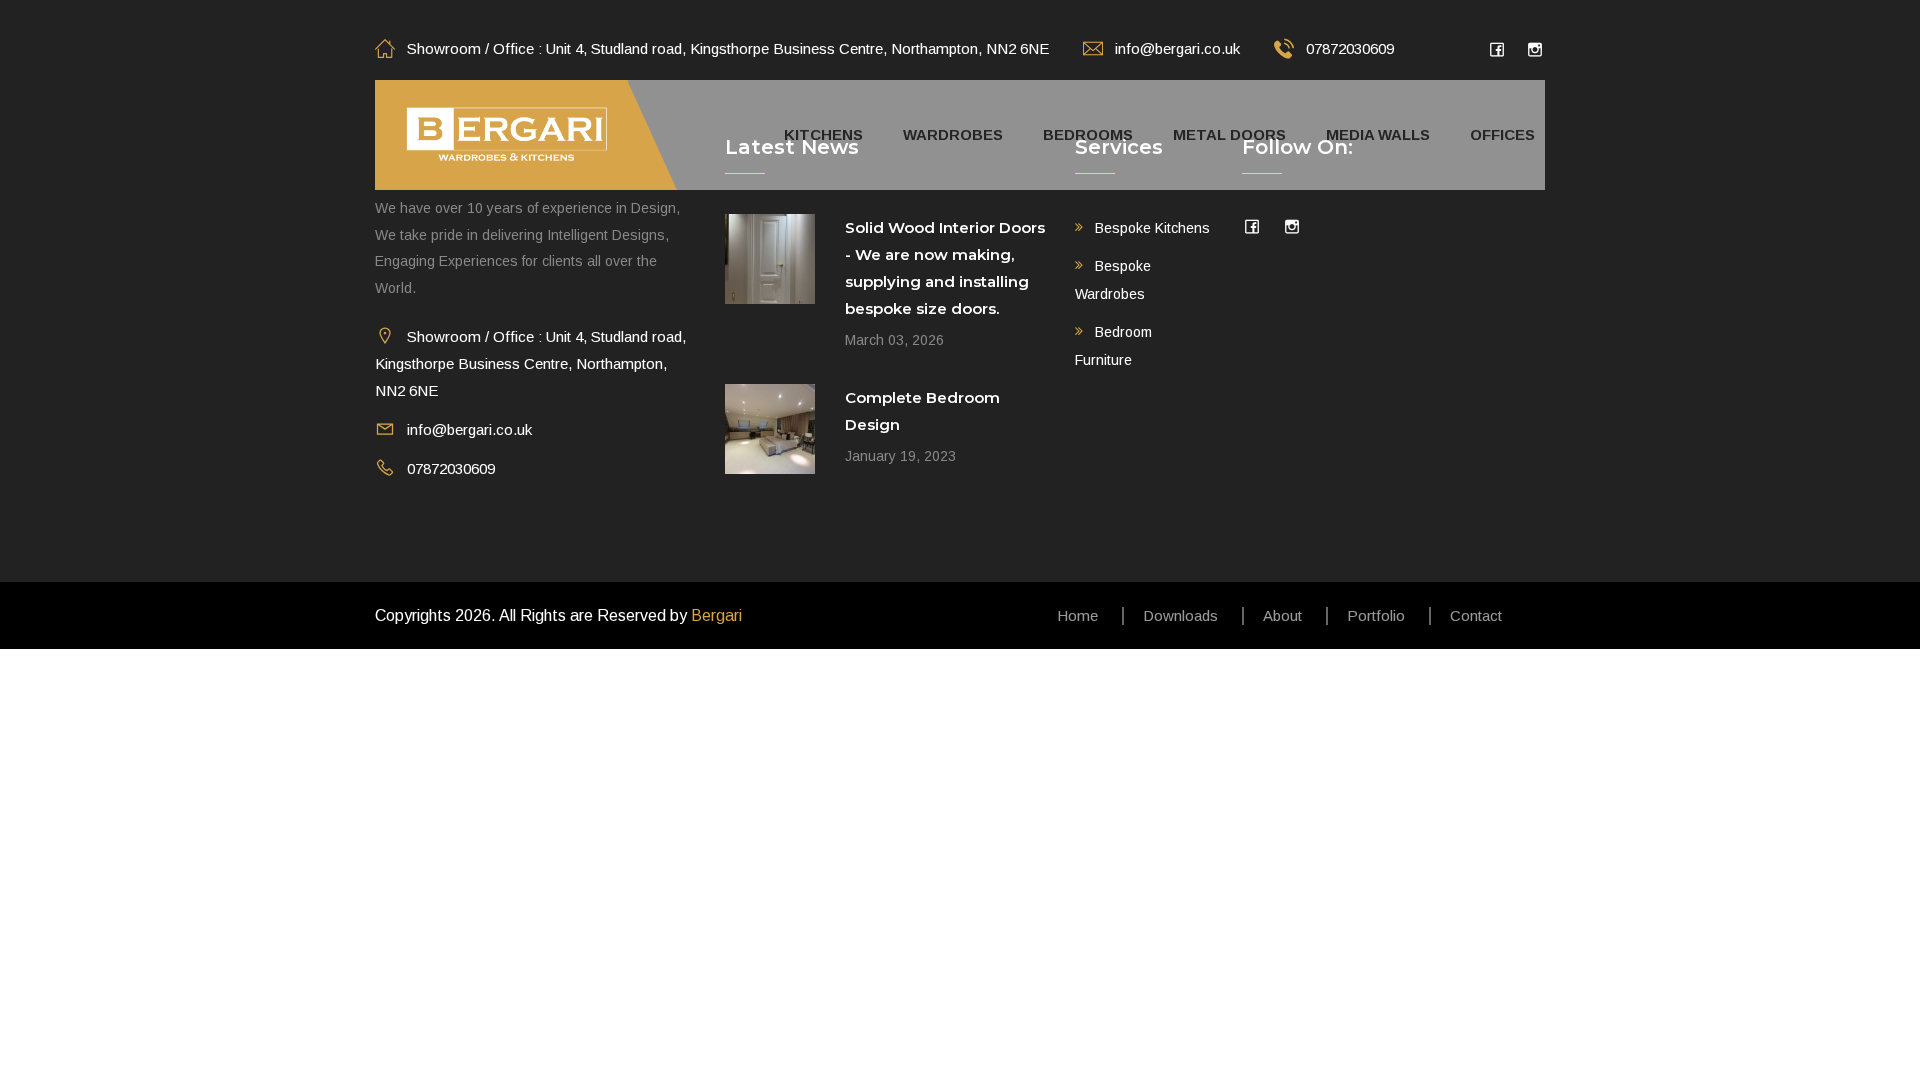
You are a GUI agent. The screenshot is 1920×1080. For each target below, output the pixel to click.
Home (1077, 615)
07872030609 (1350, 48)
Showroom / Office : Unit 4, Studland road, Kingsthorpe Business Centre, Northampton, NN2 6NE (728, 48)
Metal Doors (1229, 134)
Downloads (1180, 615)
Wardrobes (953, 134)
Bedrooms (1088, 134)
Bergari (716, 615)
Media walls (1378, 134)
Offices (1502, 134)
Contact (1476, 615)
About (1282, 615)
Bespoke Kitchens (1152, 228)
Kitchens (823, 134)
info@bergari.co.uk (1177, 48)
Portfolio (1376, 615)
